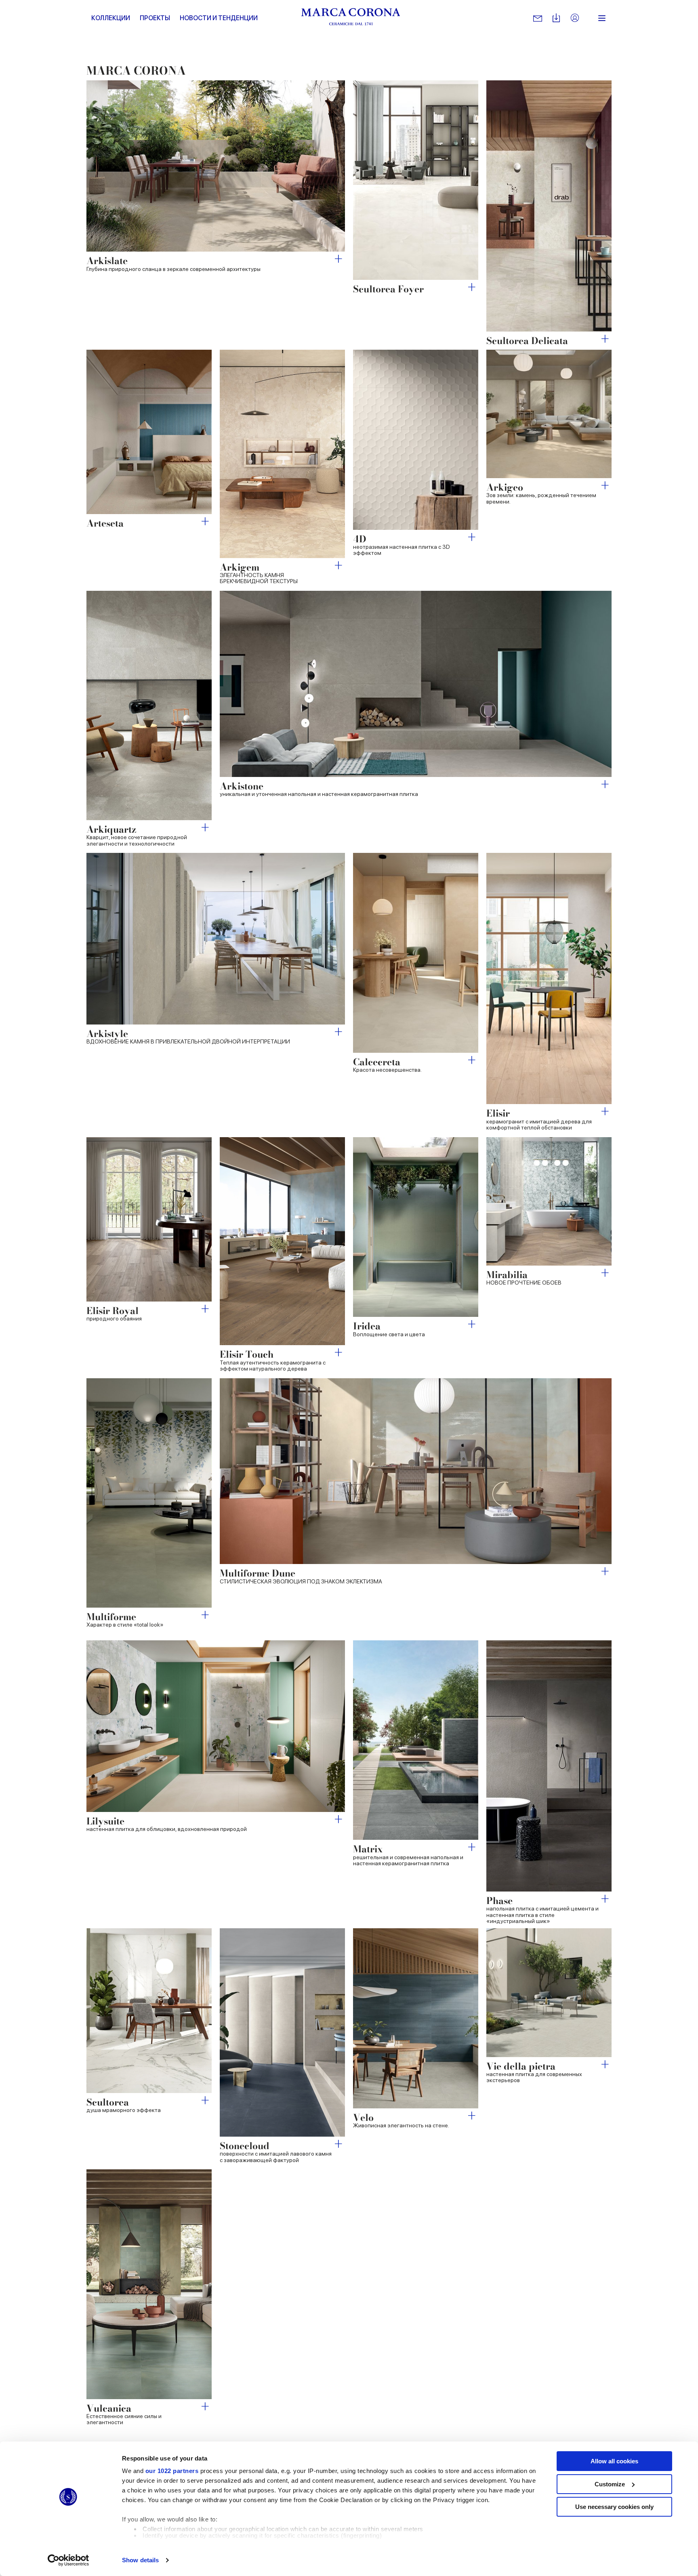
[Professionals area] (575, 18)
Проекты (155, 18)
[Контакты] (538, 18)
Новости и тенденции (219, 18)
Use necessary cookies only (614, 2507)
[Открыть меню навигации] (602, 18)
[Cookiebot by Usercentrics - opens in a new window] (68, 2560)
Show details (140, 2560)
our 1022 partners (172, 2471)
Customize (610, 2484)
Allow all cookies (614, 2461)
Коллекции (111, 18)
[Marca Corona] (351, 18)
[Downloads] (556, 18)
